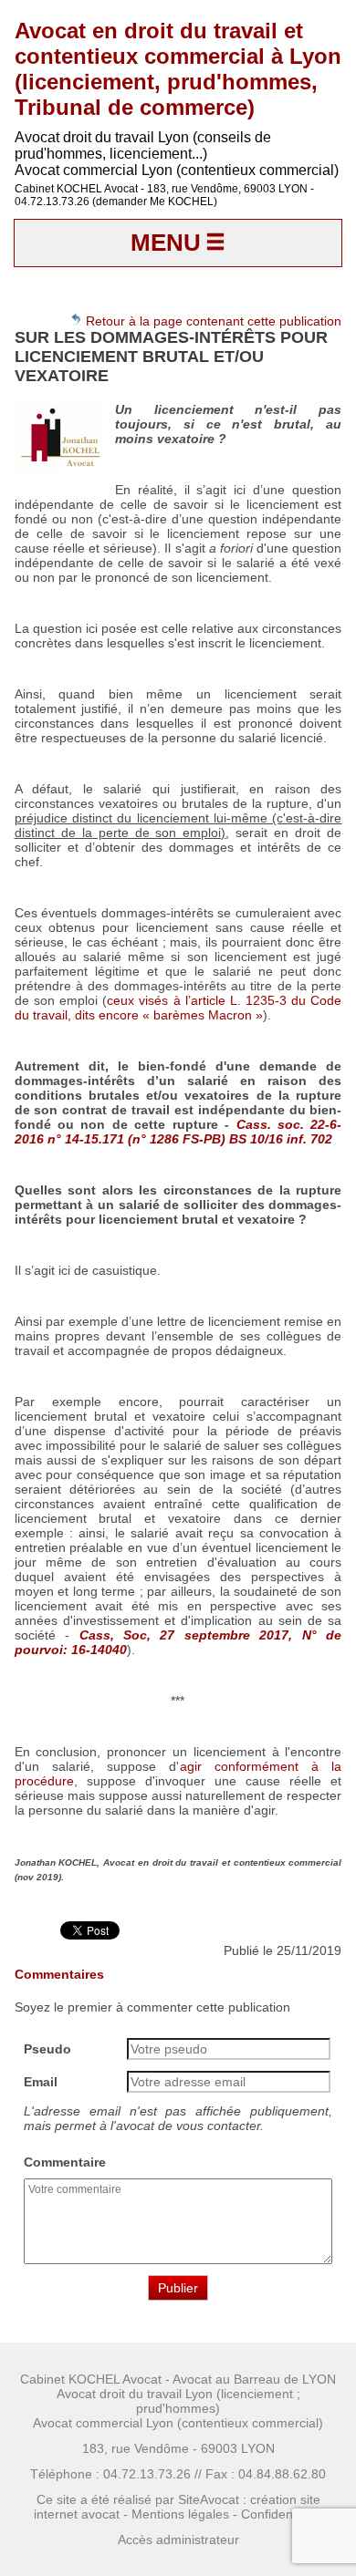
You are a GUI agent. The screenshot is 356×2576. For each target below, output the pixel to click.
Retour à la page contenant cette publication (212, 321)
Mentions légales (180, 2514)
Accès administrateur (178, 2540)
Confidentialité (282, 2514)
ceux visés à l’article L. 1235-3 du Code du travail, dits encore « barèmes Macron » (178, 1008)
